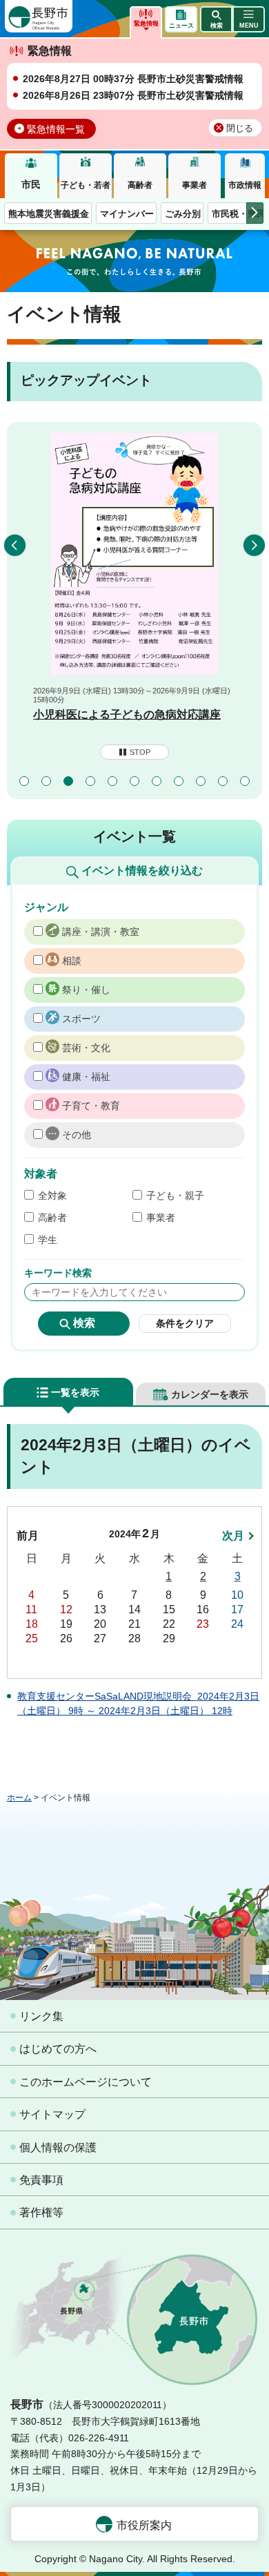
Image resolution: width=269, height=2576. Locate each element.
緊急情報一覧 (56, 129)
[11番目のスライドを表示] (245, 781)
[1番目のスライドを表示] (24, 781)
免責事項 (41, 2180)
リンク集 (41, 2016)
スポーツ (81, 1019)
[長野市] (39, 16)
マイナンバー (127, 214)
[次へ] (254, 545)
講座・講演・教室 (101, 932)
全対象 (52, 1195)
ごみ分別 (183, 214)
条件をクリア (185, 1323)
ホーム (19, 1798)
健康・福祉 (86, 1077)
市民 (31, 184)
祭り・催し (86, 990)
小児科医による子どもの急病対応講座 (127, 714)
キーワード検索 (58, 1273)
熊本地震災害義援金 (49, 214)
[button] (216, 19)
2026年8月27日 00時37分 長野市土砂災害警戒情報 (133, 79)
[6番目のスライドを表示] (134, 781)
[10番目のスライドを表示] (223, 781)
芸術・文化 (86, 1048)
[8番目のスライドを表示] (179, 781)
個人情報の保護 (58, 2147)
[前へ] (15, 545)
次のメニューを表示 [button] (255, 213)
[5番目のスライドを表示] (112, 781)
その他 (77, 1135)
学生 (48, 1240)
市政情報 (245, 185)
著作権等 (41, 2212)
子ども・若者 (86, 185)
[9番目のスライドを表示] (201, 781)
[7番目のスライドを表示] (157, 781)
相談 (72, 961)
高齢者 (140, 185)
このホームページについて (86, 2082)
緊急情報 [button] (146, 23)
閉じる (240, 128)
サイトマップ (52, 2114)
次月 (233, 1536)
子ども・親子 (175, 1195)
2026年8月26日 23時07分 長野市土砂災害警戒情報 (133, 95)
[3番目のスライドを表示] (68, 781)
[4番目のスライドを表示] (90, 781)
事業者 (195, 185)
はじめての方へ (58, 2049)
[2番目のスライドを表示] (46, 781)
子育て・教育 (91, 1106)
